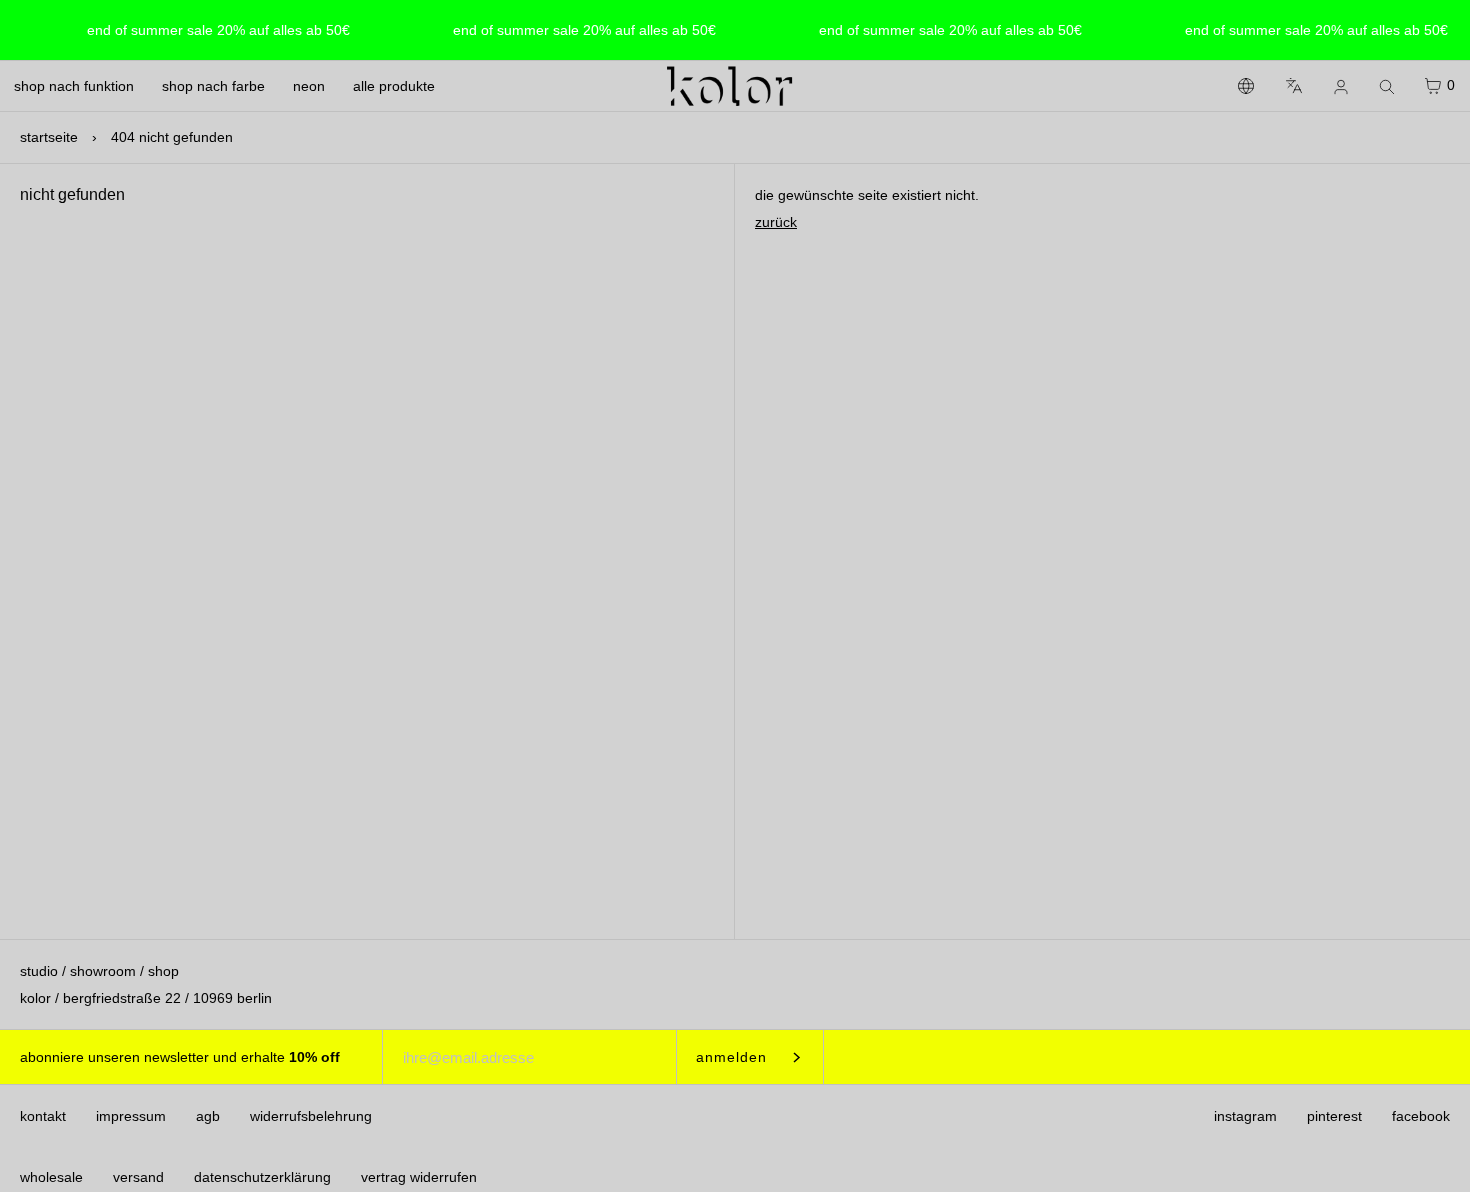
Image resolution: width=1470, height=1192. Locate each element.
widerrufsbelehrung (311, 1116)
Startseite (49, 137)
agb (208, 1116)
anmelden (731, 1057)
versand (138, 1177)
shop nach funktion (74, 86)
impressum (131, 1116)
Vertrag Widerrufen (419, 1177)
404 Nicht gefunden (172, 137)
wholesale (51, 1177)
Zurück (776, 222)
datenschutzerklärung (262, 1177)
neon (309, 86)
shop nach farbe (213, 86)
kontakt (43, 1116)
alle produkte (394, 86)
